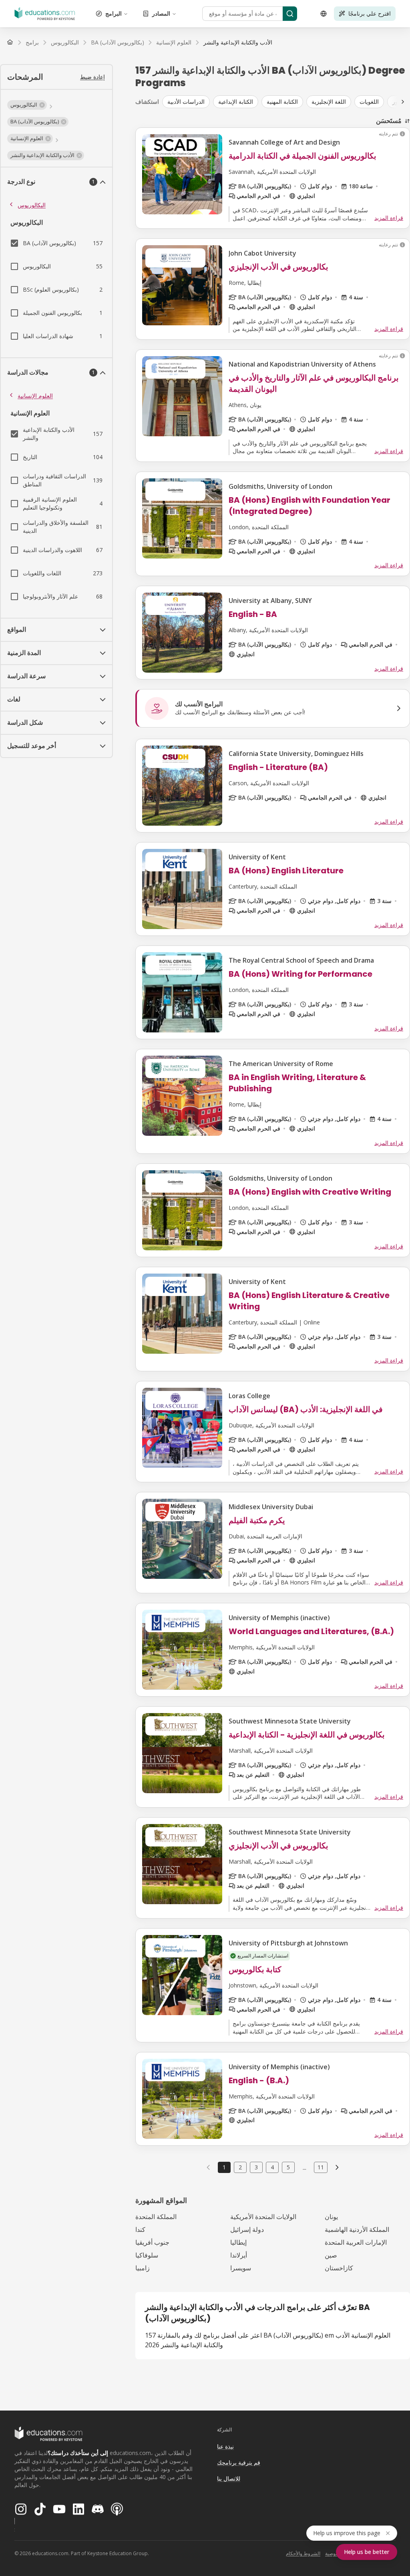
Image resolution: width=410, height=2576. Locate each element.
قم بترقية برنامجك (239, 2462)
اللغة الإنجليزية (329, 102)
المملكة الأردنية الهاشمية (357, 2229)
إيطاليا (238, 2242)
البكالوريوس (32, 205)
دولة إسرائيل (247, 2229)
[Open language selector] (324, 14)
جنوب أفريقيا (152, 2242)
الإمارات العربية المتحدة (356, 2242)
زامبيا (143, 2268)
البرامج (114, 13)
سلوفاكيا (147, 2255)
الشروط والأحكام (303, 2553)
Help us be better (367, 2552)
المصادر (161, 13)
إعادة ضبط (92, 77)
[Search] (290, 14)
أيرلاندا (239, 2255)
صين (331, 2255)
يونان (331, 2217)
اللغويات (369, 102)
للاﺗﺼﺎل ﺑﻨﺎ (229, 2478)
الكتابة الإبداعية (236, 102)
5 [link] (288, 2167)
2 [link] (240, 2167)
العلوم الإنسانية (35, 396)
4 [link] (272, 2167)
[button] (27, 105)
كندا (140, 2229)
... (304, 2167)
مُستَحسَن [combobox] (389, 121)
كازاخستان (339, 2268)
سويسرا (241, 2268)
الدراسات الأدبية (186, 102)
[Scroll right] (403, 102)
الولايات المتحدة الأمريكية (263, 2217)
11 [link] (321, 2167)
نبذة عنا (225, 2446)
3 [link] (256, 2167)
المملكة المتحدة (156, 2217)
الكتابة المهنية (282, 102)
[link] (238, 42)
